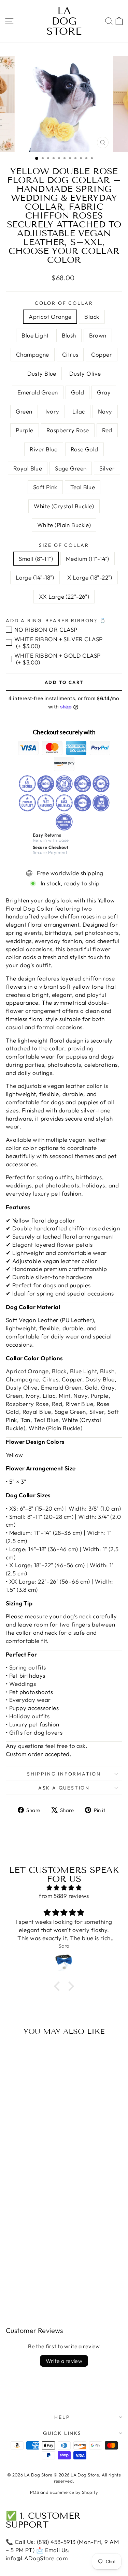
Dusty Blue (42, 373)
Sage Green (71, 468)
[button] (59, 1986)
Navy (105, 411)
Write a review (64, 2361)
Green (24, 411)
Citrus (70, 354)
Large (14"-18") (35, 577)
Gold (78, 392)
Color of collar (64, 303)
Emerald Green (38, 392)
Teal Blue (83, 487)
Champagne (33, 354)
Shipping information (64, 1774)
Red (107, 430)
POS (34, 2492)
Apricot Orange (50, 317)
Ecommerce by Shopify (74, 2492)
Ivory (52, 411)
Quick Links (62, 2433)
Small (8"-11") (36, 559)
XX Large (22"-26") (64, 596)
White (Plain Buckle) (64, 525)
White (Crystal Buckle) (64, 506)
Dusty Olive (85, 373)
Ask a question (64, 1788)
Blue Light (35, 335)
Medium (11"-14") (88, 559)
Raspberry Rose (68, 430)
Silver (107, 468)
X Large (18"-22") (90, 577)
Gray (104, 392)
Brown (98, 335)
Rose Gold (84, 449)
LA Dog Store (64, 21)
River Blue (44, 449)
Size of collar (64, 545)
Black (92, 317)
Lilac (79, 411)
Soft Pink (45, 487)
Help (62, 2417)
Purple (25, 430)
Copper (102, 354)
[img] (64, 1888)
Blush (69, 335)
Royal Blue (28, 468)
